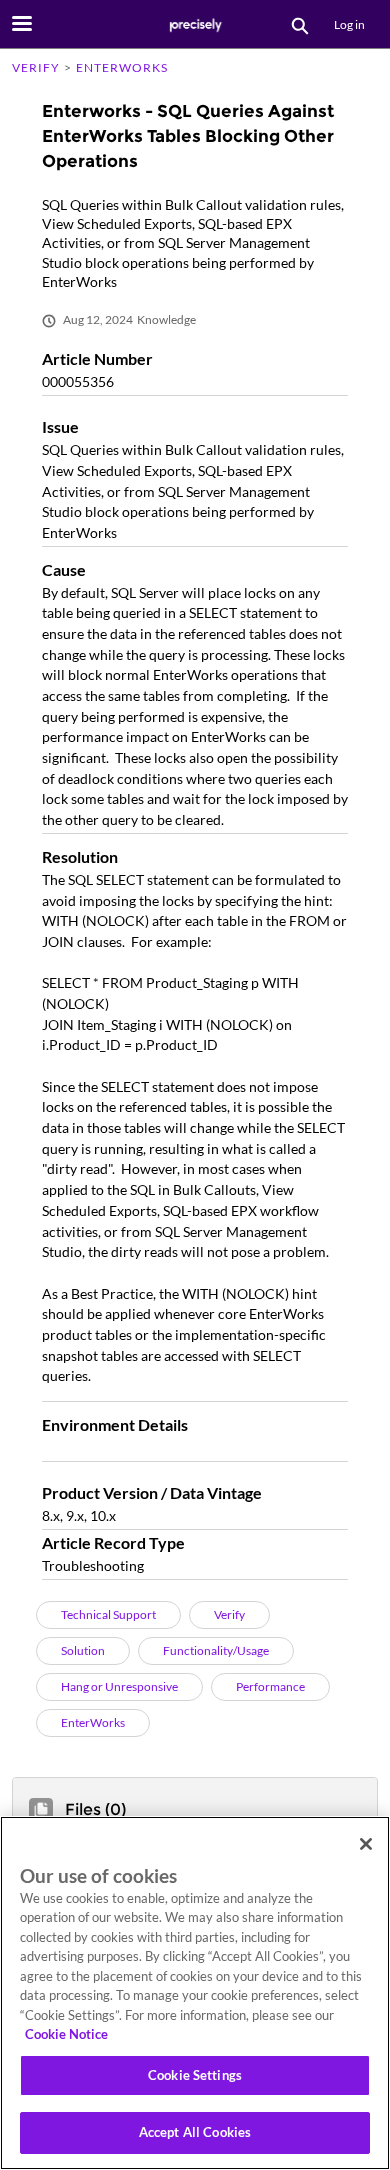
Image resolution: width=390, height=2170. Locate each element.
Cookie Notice (66, 2034)
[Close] (366, 1844)
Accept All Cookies (195, 2132)
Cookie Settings (195, 2075)
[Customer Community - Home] (195, 25)
